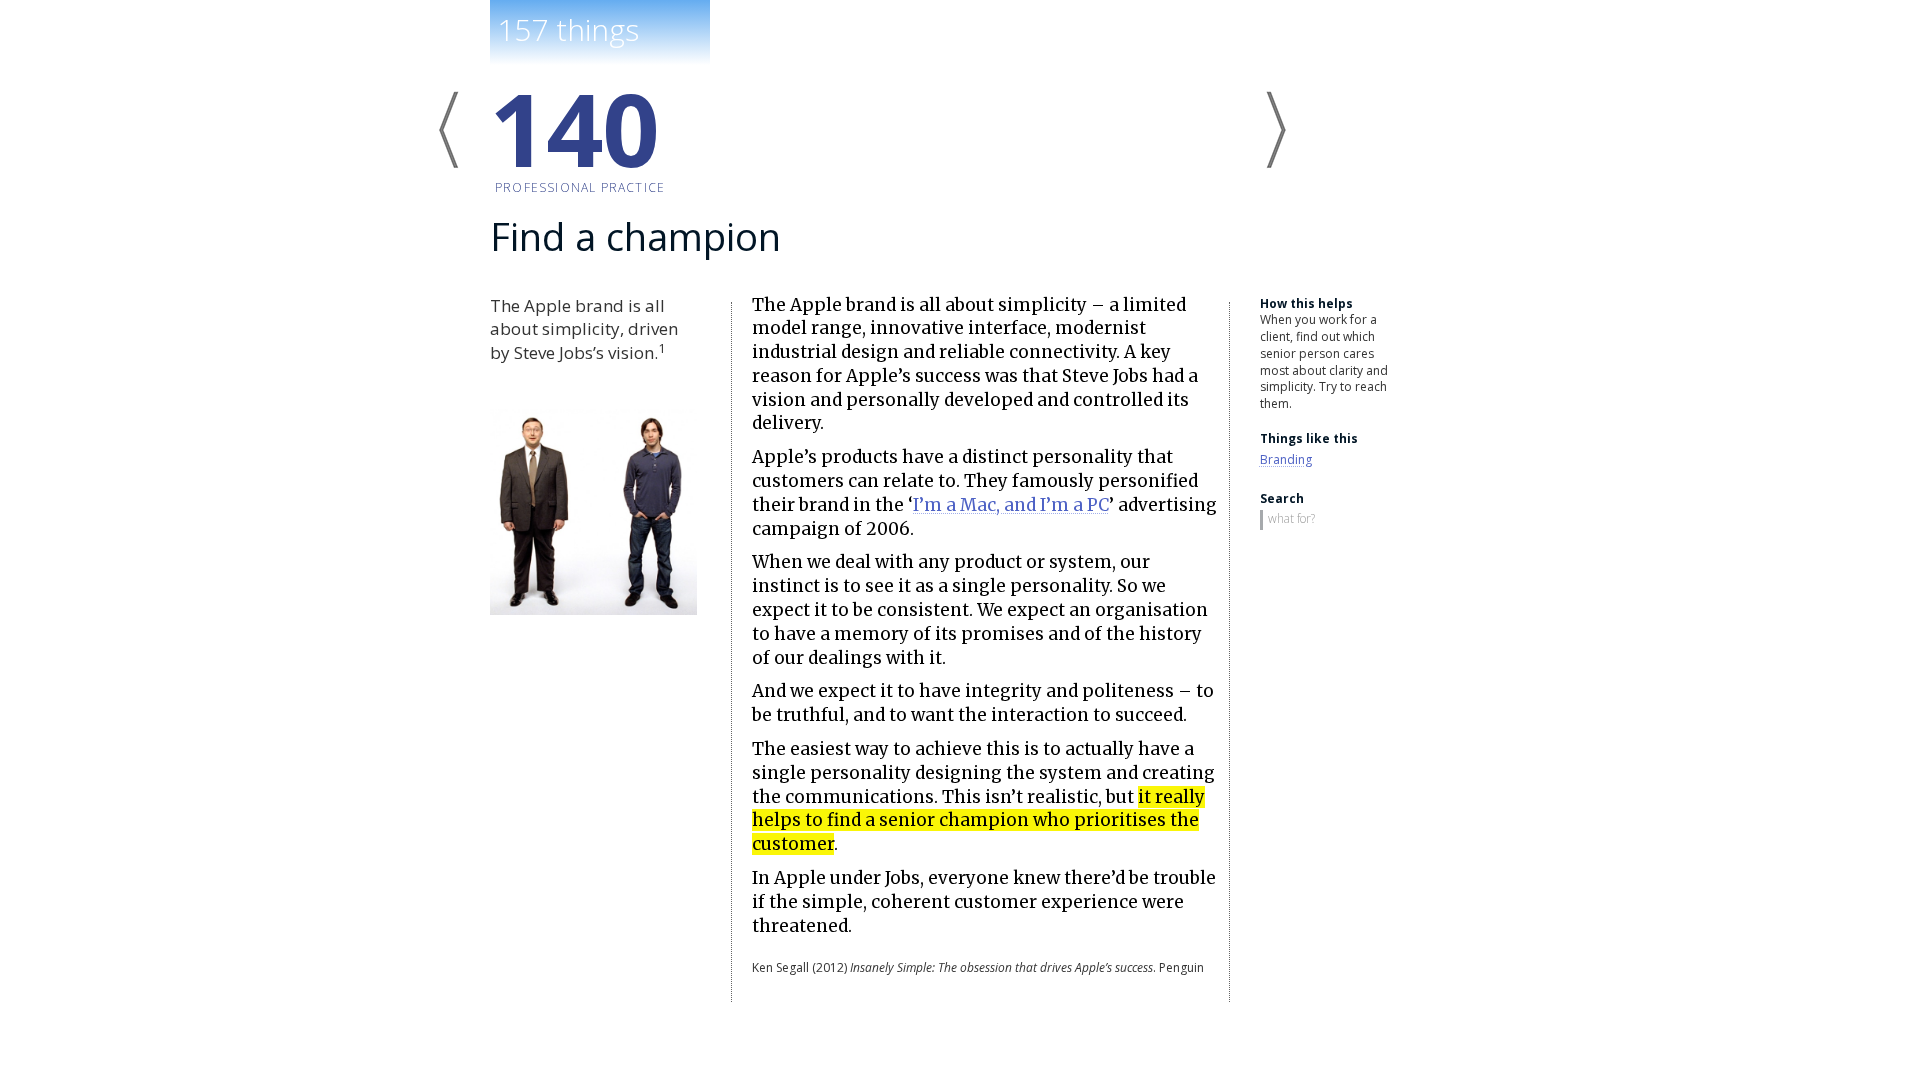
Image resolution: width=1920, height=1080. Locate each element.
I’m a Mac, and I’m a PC (1011, 505)
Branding (1286, 459)
